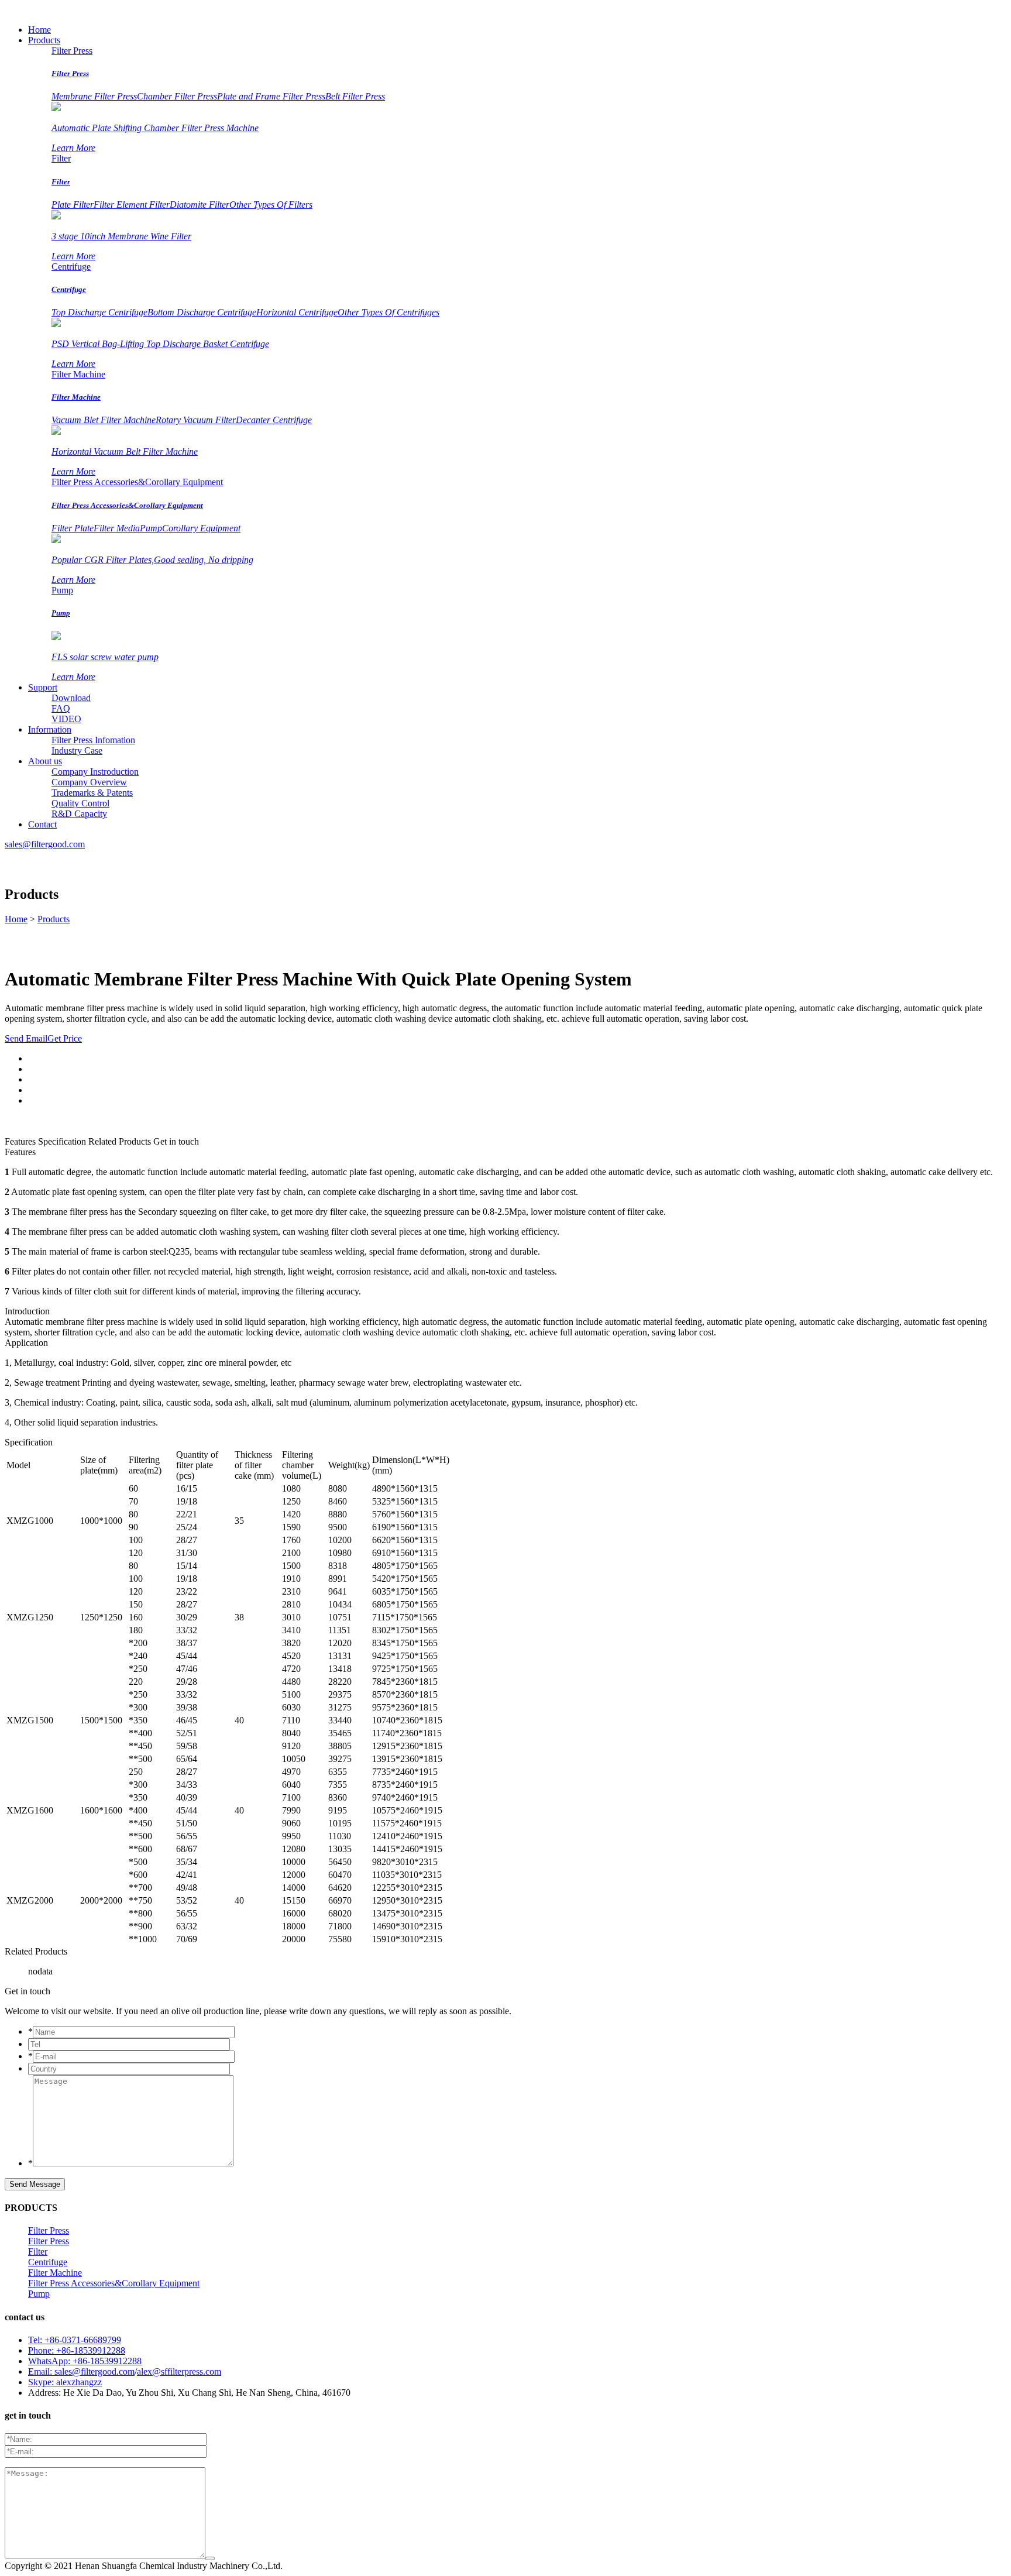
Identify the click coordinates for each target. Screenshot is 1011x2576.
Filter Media (117, 528)
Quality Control (80, 803)
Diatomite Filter (200, 205)
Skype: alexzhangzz (65, 2382)
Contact (42, 824)
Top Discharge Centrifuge (99, 312)
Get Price (65, 1038)
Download (71, 698)
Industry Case (77, 751)
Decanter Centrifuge (274, 420)
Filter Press (72, 51)
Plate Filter (73, 205)
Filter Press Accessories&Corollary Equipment (137, 482)
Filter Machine (78, 374)
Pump (151, 528)
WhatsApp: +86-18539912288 (85, 2361)
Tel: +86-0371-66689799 (75, 2340)
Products (44, 40)
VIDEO (66, 719)
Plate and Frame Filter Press (271, 96)
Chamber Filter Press (177, 96)
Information (50, 729)
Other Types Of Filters (271, 205)
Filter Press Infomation (93, 740)
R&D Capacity (79, 814)
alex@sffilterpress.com (179, 2371)
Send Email (26, 1038)
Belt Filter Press (355, 96)
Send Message (35, 2184)
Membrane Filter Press (94, 96)
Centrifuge (71, 267)
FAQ (61, 708)
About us (45, 761)
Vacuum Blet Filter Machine (104, 420)
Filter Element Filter (132, 205)
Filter (61, 158)
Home (39, 30)
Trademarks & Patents (92, 793)
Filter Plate (73, 528)
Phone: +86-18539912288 (77, 2350)
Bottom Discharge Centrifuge (202, 312)
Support (43, 687)
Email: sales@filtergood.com (81, 2371)
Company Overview (89, 782)
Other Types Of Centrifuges (388, 312)
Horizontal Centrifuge (297, 312)
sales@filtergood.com (45, 844)
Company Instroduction (95, 772)
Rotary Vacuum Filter (196, 420)
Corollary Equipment (201, 528)
